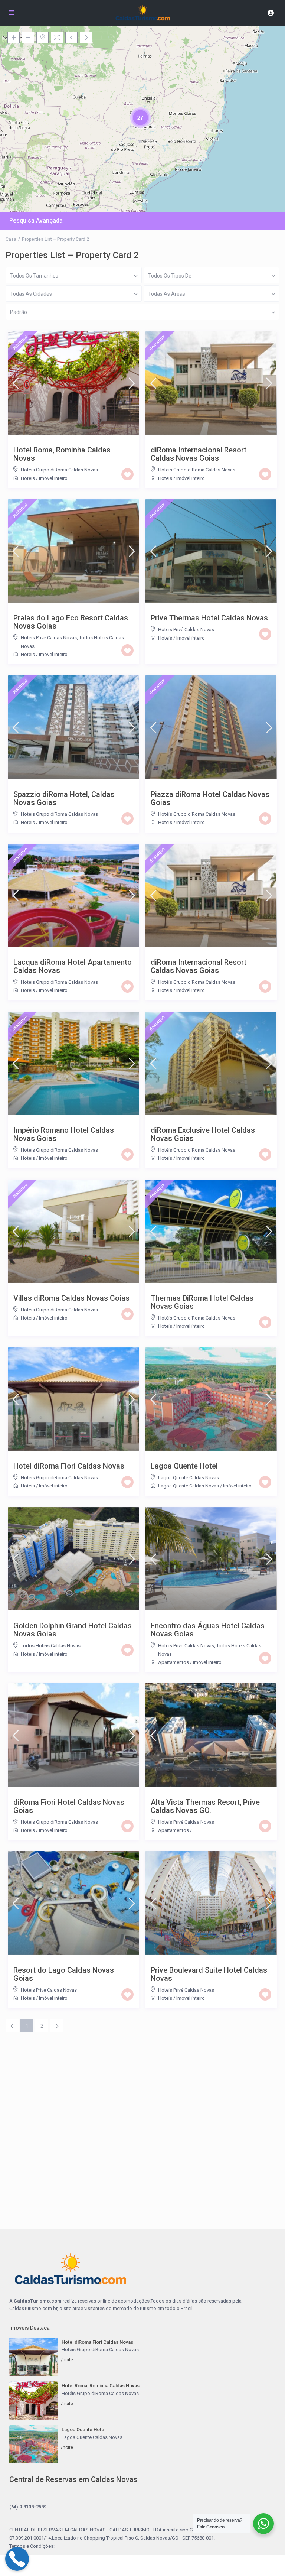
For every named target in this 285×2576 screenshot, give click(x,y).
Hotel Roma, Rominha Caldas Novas (62, 454)
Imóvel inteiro (53, 478)
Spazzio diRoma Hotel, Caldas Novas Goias (64, 798)
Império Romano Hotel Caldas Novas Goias (64, 1134)
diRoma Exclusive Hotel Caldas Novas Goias (203, 1134)
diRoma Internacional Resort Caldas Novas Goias (199, 454)
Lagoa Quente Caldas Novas (189, 1478)
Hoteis (28, 478)
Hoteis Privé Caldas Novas (49, 638)
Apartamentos (173, 1662)
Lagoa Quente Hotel (184, 1466)
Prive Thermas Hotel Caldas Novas (209, 618)
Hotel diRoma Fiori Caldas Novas (69, 1466)
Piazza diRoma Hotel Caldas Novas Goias (210, 798)
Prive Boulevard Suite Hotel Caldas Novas (209, 1974)
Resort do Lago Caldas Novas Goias (64, 1974)
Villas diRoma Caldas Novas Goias (71, 1298)
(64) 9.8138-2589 (28, 2507)
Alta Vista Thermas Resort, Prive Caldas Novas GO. (205, 1806)
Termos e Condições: (32, 2546)
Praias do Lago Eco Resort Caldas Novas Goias (71, 622)
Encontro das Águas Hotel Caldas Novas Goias (208, 1630)
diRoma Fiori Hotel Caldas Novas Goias (69, 1806)
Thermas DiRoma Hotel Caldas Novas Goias (202, 1302)
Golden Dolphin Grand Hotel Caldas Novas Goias (73, 1630)
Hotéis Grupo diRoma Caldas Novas (59, 470)
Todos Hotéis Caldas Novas (51, 1646)
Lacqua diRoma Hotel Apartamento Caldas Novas (73, 966)
